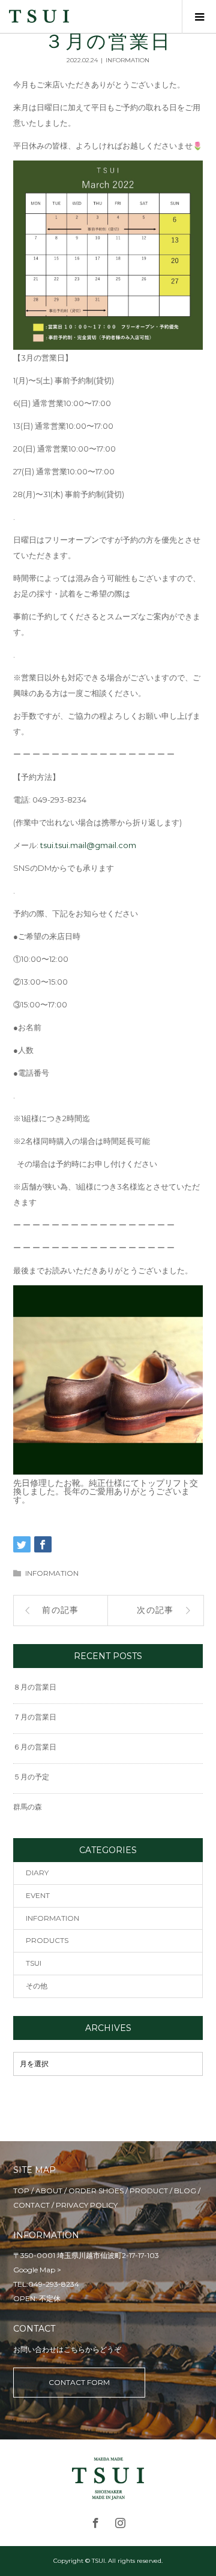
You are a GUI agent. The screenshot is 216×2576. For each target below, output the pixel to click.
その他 (37, 1986)
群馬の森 (28, 1807)
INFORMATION (127, 60)
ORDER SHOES (96, 2191)
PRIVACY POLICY (87, 2205)
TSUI (34, 1963)
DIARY (37, 1873)
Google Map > (37, 2270)
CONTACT (31, 2205)
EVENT (38, 1895)
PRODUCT (149, 2191)
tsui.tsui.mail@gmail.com (88, 845)
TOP (21, 2191)
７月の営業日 (35, 1717)
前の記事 (61, 1610)
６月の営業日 (35, 1747)
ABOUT (49, 2191)
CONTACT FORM (79, 2382)
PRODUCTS (47, 1940)
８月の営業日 (35, 1687)
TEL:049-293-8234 (46, 2284)
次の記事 (155, 1610)
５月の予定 (31, 1777)
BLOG (185, 2191)
